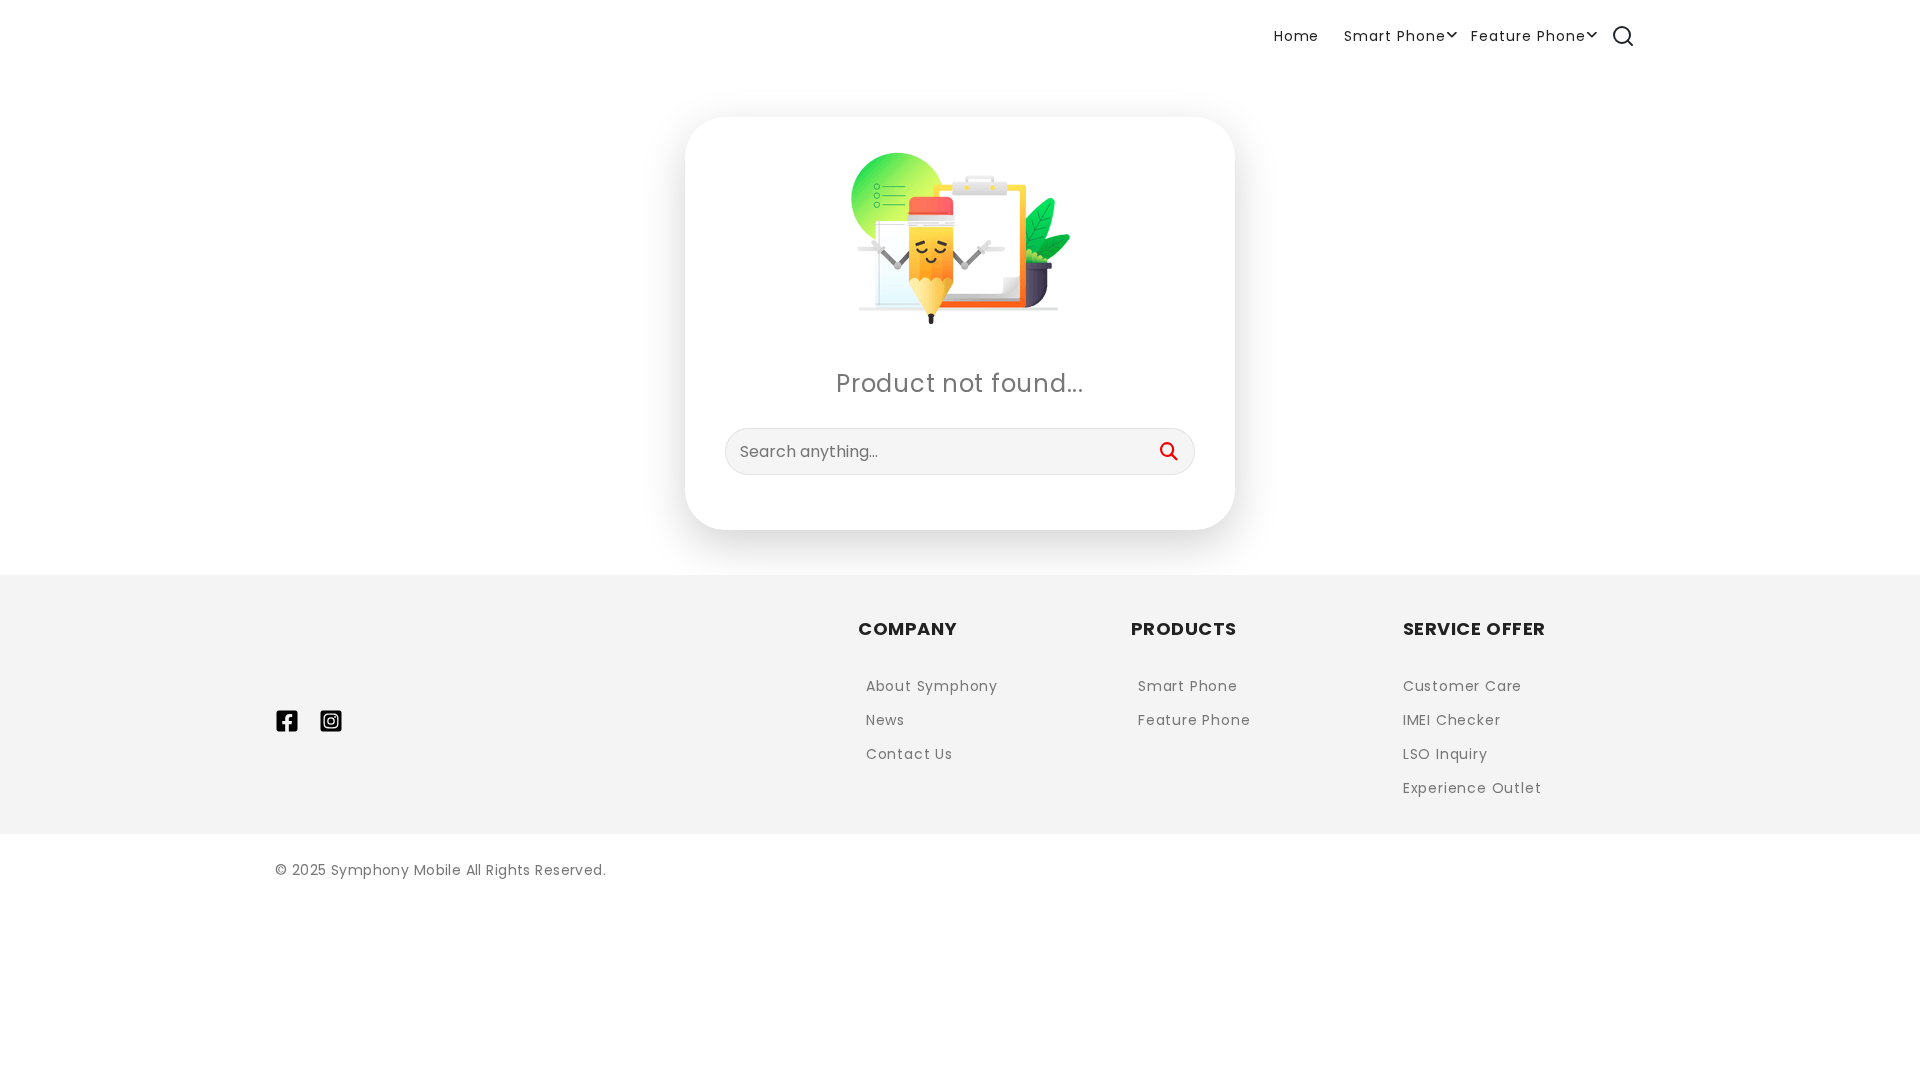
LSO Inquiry (1445, 754)
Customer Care (1462, 686)
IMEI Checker (1452, 720)
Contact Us (909, 754)
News (885, 720)
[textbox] (960, 451)
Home (1297, 36)
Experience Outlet (1472, 788)
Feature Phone (1528, 36)
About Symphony (932, 686)
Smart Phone (1395, 36)
